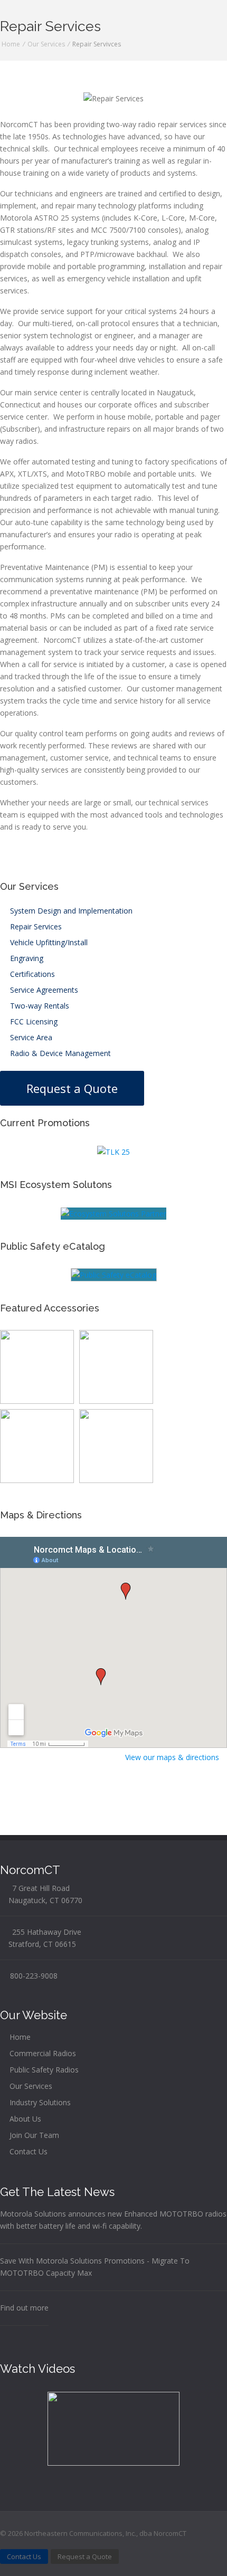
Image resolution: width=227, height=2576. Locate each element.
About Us (24, 2119)
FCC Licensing (33, 1021)
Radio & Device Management (59, 1053)
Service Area (30, 1037)
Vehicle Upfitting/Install (48, 942)
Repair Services (35, 926)
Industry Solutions (39, 2102)
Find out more (24, 2308)
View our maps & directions (173, 1757)
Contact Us (27, 2151)
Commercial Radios (42, 2053)
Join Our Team (33, 2135)
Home (11, 44)
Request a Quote (72, 1088)
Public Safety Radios (43, 2070)
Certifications (31, 974)
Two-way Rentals (39, 1006)
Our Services (46, 44)
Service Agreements (43, 990)
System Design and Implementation (70, 911)
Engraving (26, 958)
